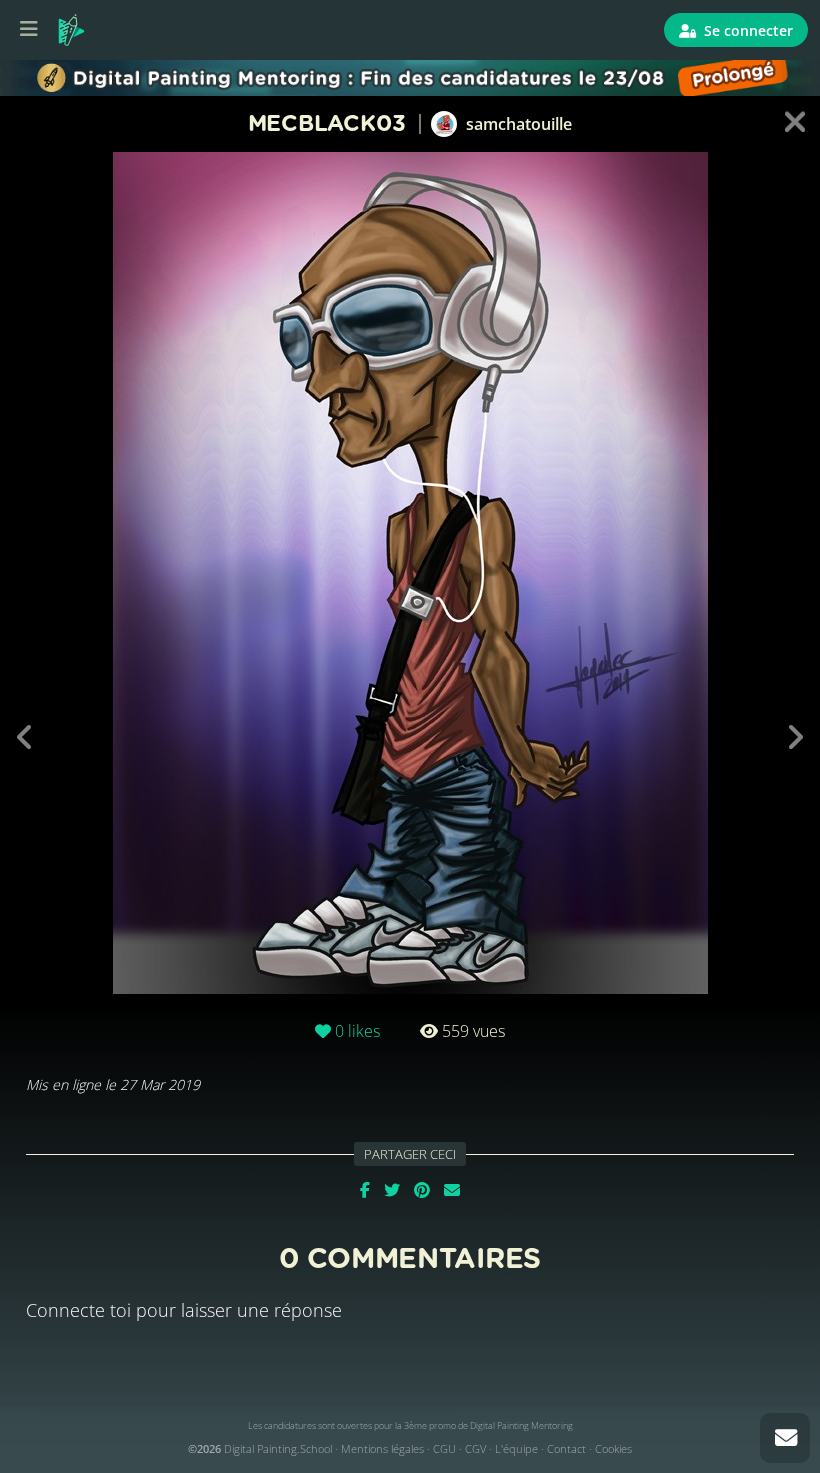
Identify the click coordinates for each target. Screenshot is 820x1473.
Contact (566, 1448)
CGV (475, 1448)
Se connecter (746, 30)
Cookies (613, 1448)
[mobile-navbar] (29, 30)
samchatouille (517, 124)
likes (357, 1031)
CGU (444, 1448)
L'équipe (516, 1448)
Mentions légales (382, 1448)
